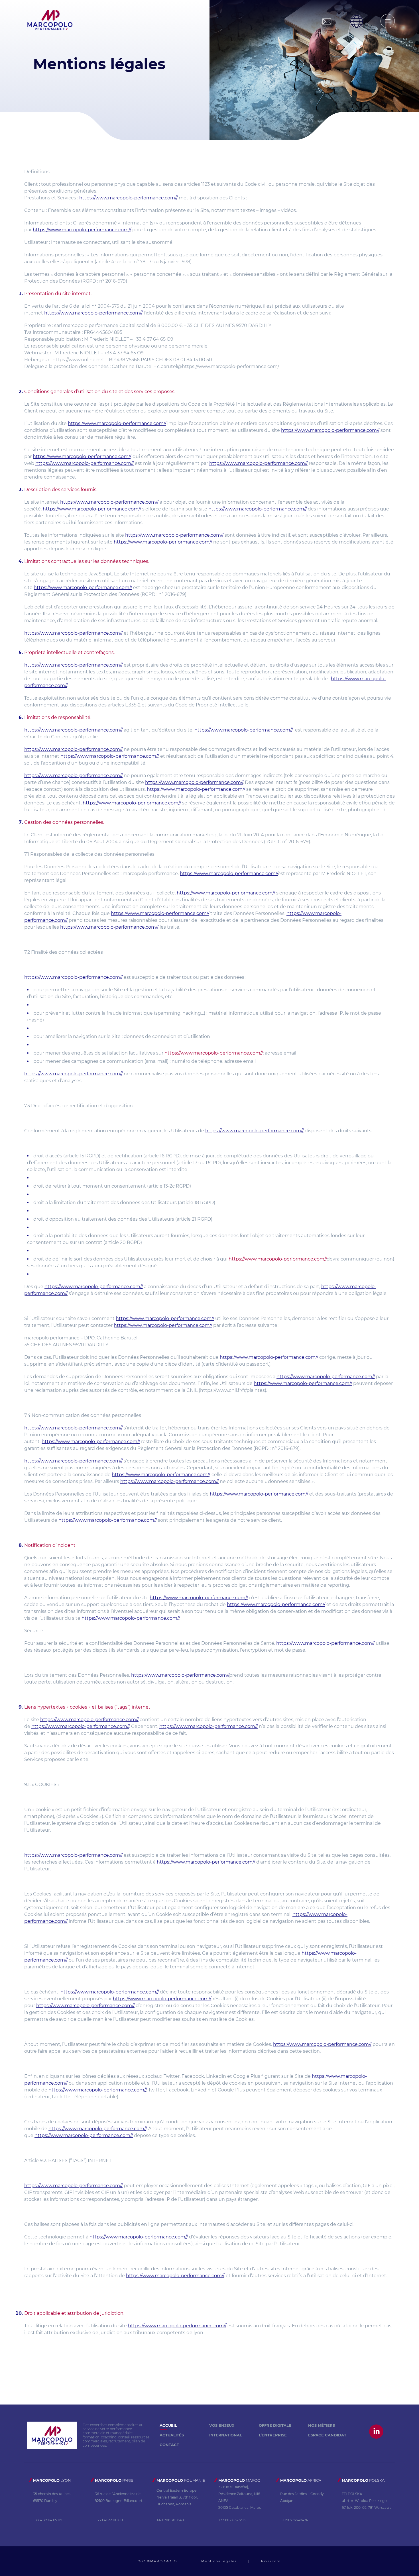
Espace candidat (327, 2435)
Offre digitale (275, 2425)
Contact (169, 2445)
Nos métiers (322, 2425)
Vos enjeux (222, 2425)
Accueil (168, 2425)
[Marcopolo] (50, 21)
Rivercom (271, 2561)
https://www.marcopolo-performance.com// (128, 198)
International (226, 2435)
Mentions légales (219, 2561)
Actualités (172, 2435)
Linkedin (377, 2431)
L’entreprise (273, 2435)
